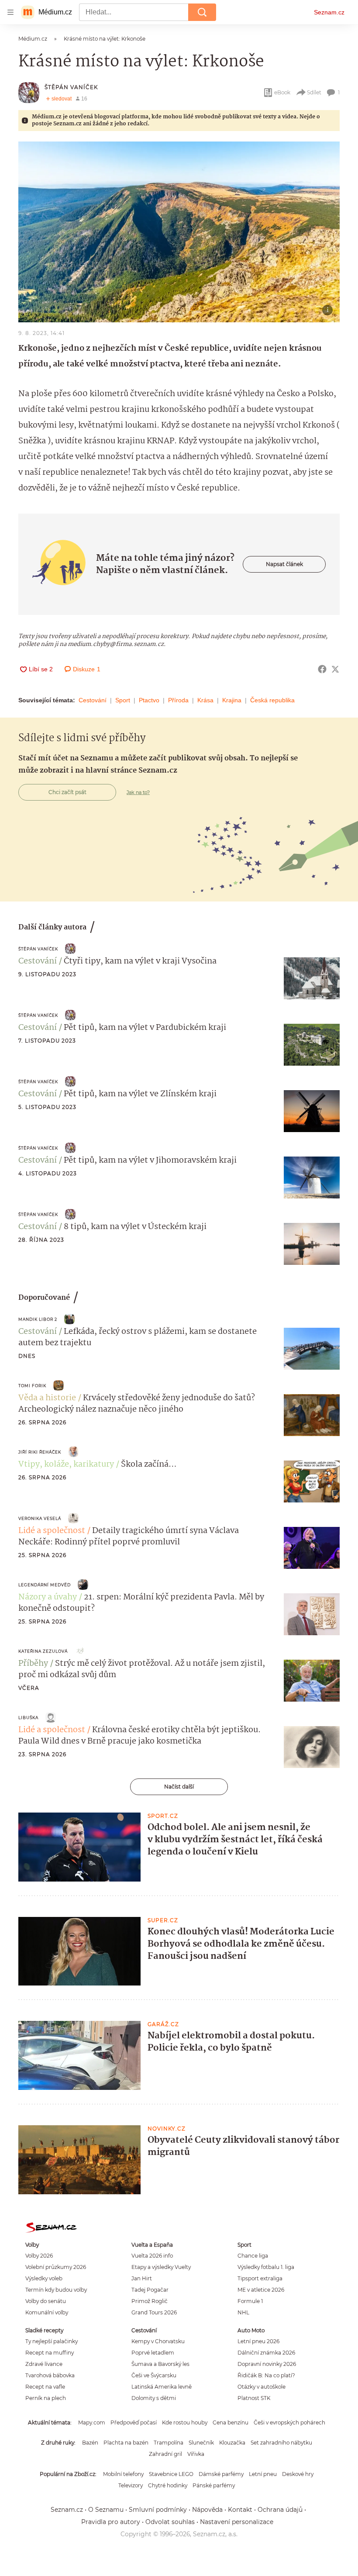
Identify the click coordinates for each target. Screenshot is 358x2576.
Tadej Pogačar (150, 2290)
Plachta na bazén (126, 2443)
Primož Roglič (150, 2301)
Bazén (90, 2443)
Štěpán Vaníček (71, 87)
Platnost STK (254, 2398)
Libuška (28, 1718)
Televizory (131, 2485)
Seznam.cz (329, 12)
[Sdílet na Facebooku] (322, 669)
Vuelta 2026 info (152, 2256)
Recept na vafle (45, 2387)
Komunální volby (47, 2312)
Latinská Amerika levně (162, 2387)
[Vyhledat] (202, 12)
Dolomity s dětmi (154, 2398)
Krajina (232, 700)
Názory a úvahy (48, 1597)
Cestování (93, 700)
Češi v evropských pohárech (289, 2422)
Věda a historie (47, 1398)
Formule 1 (250, 2301)
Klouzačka (232, 2443)
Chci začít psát (67, 792)
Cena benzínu (231, 2422)
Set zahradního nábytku (281, 2443)
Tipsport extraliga (260, 2278)
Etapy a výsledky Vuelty (161, 2267)
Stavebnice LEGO (171, 2474)
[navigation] (10, 12)
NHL (243, 2312)
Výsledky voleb (44, 2278)
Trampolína (169, 2443)
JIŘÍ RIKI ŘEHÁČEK (40, 1452)
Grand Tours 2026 (154, 2312)
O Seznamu (106, 2510)
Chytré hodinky (168, 2485)
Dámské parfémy (221, 2474)
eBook (282, 92)
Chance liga (253, 2256)
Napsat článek (284, 564)
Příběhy (33, 1664)
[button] (179, 232)
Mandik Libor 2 (38, 1319)
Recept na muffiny (50, 2353)
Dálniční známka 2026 (266, 2353)
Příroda (178, 700)
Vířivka (196, 2454)
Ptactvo (149, 700)
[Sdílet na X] (335, 669)
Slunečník (201, 2443)
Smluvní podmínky (158, 2510)
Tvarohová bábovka (50, 2375)
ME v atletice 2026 (261, 2290)
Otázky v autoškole (262, 2387)
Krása (205, 700)
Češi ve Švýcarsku (154, 2375)
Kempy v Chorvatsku (158, 2341)
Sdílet (314, 92)
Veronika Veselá (40, 1518)
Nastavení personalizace (237, 2522)
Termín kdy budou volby (56, 2290)
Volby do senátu (46, 2301)
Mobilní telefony (123, 2474)
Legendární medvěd (45, 1585)
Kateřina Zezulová (43, 1651)
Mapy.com (92, 2422)
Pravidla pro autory (111, 2522)
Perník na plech (46, 2398)
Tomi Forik (32, 1386)
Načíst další (179, 1787)
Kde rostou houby (185, 2422)
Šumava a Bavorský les (160, 2364)
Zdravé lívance (44, 2364)
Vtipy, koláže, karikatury (66, 1464)
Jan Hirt (142, 2278)
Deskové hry (298, 2474)
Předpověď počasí (134, 2422)
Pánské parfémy (214, 2485)
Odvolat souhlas (170, 2522)
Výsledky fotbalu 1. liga (266, 2267)
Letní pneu (263, 2474)
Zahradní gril (165, 2454)
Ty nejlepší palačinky (52, 2341)
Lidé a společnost (52, 1531)
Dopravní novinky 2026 (267, 2364)
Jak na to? (138, 792)
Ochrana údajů (280, 2510)
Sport (123, 700)
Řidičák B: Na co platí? (266, 2375)
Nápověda (207, 2510)
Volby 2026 (39, 2256)
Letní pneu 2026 (258, 2341)
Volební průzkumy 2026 (56, 2267)
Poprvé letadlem (153, 2353)
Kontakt (240, 2510)
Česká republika (272, 700)
